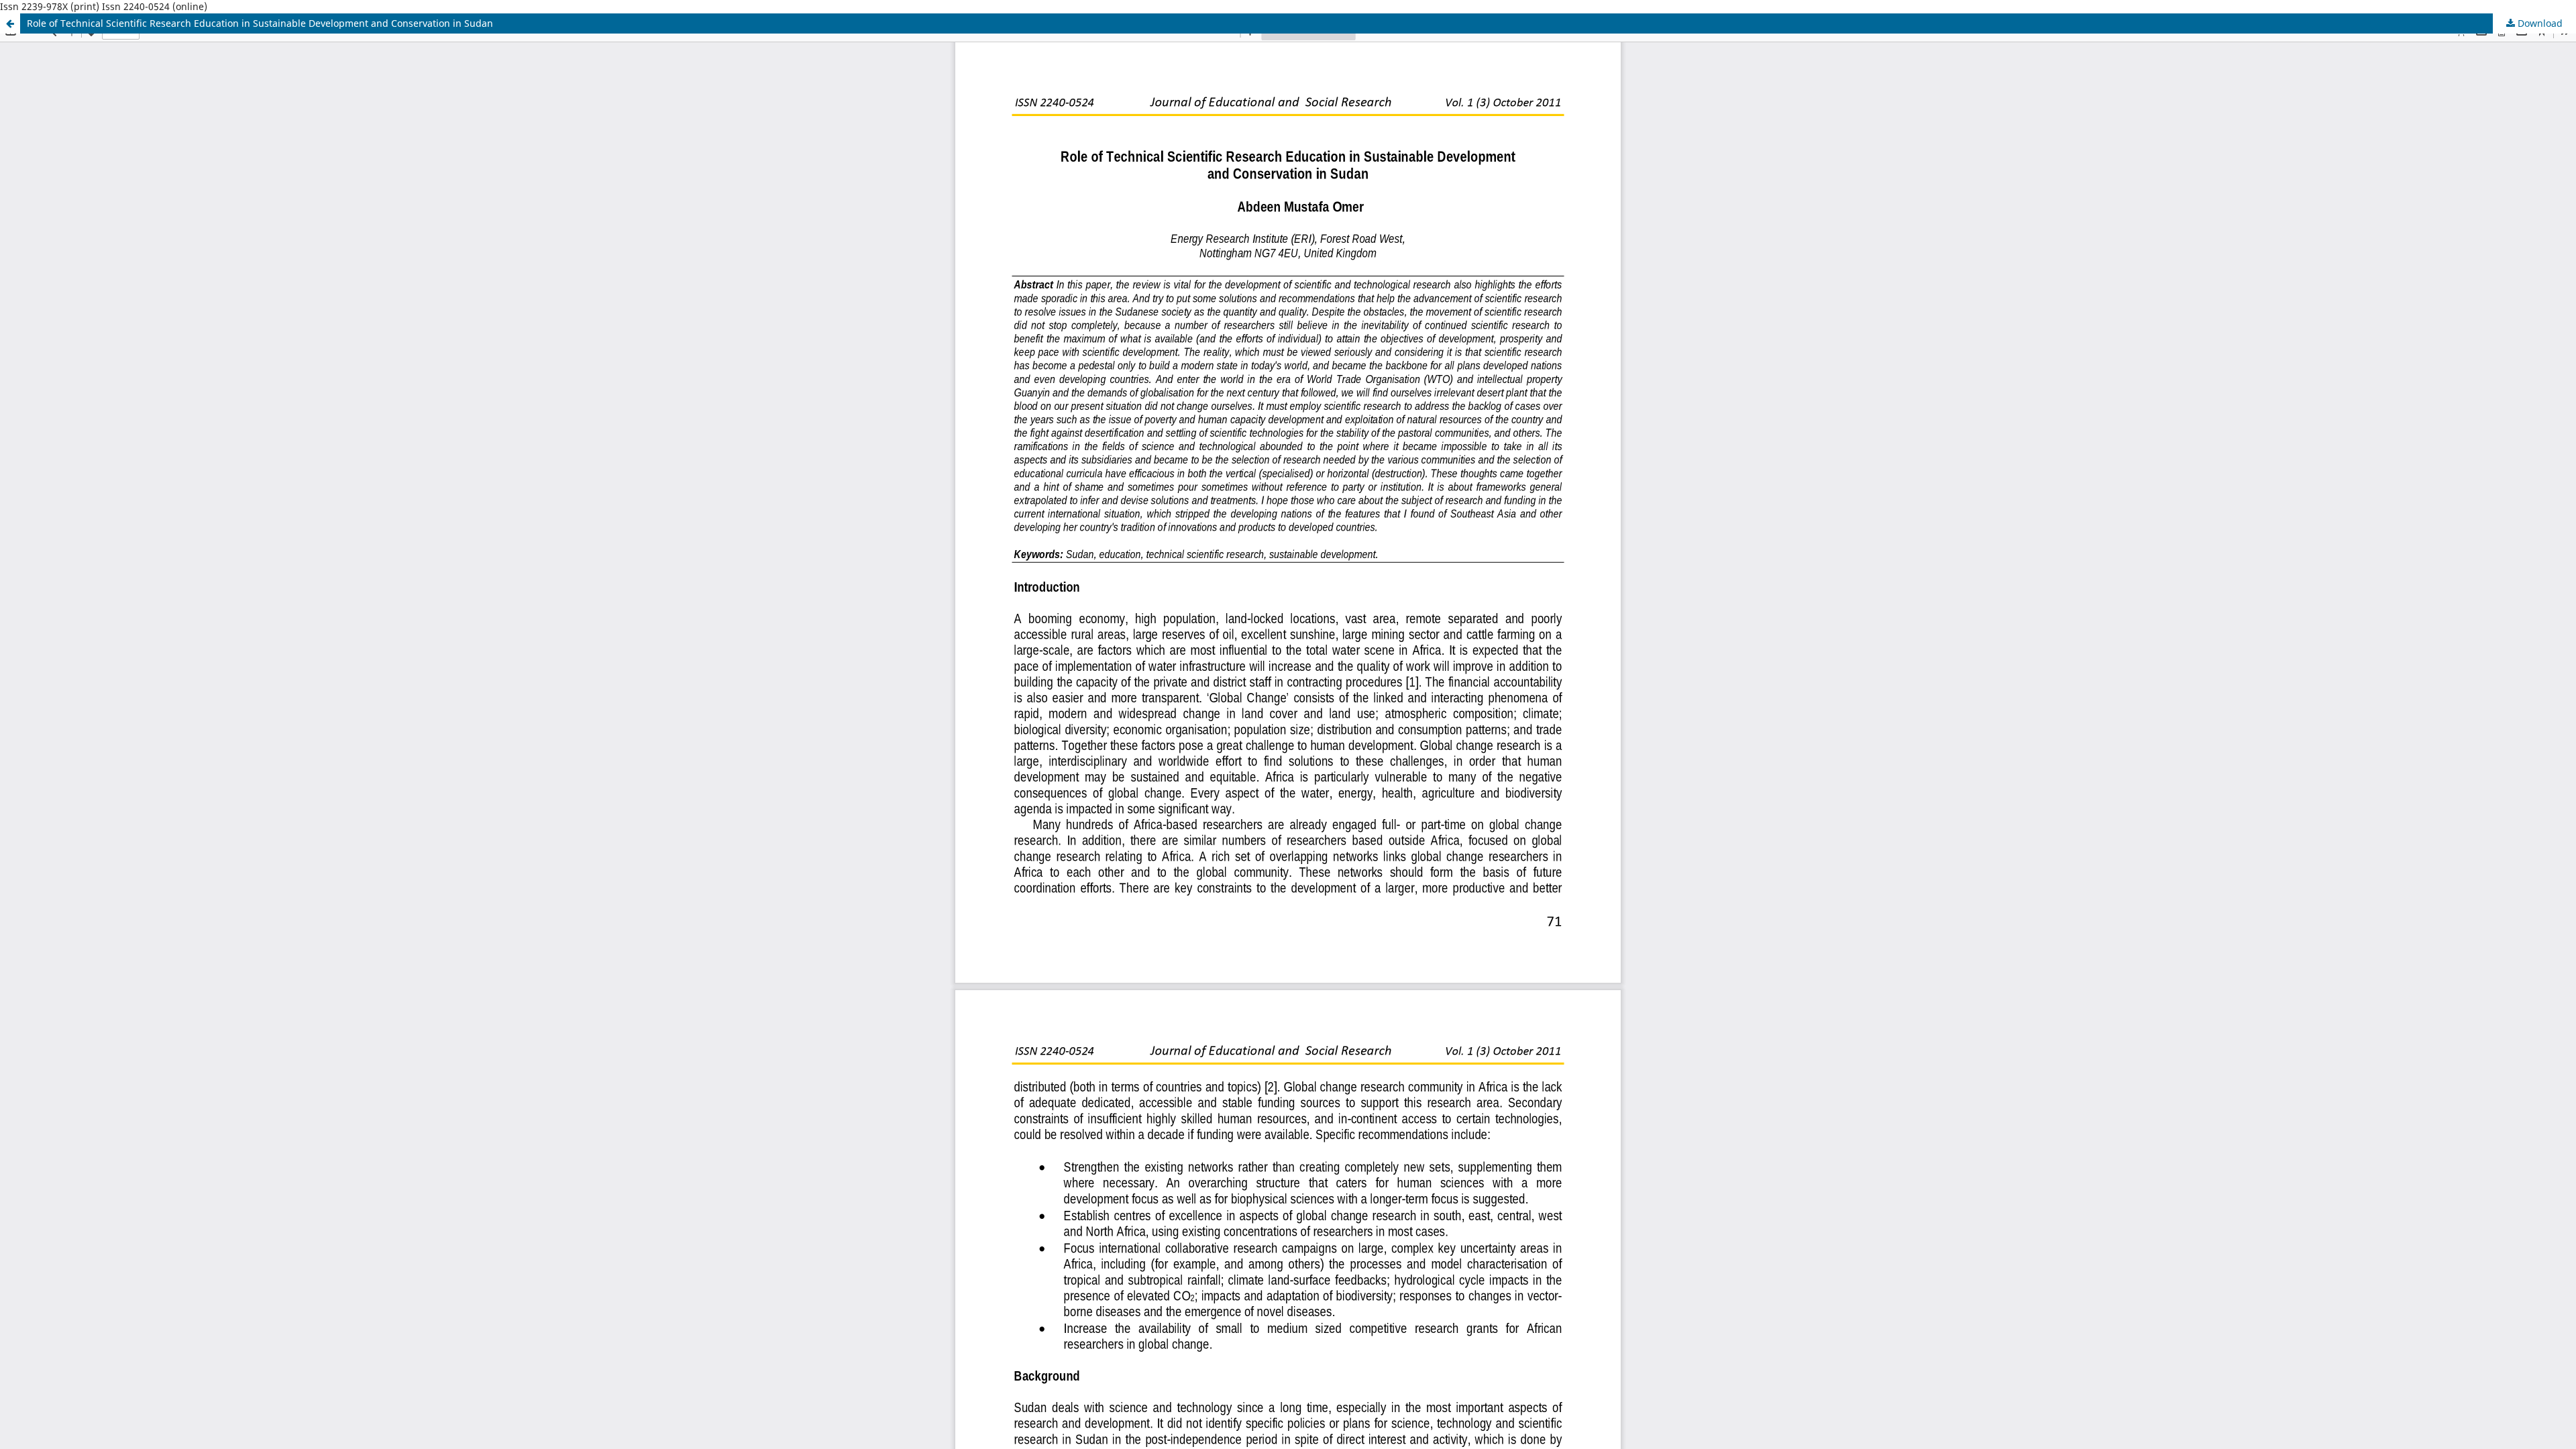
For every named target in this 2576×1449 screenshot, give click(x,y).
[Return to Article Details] (10, 23)
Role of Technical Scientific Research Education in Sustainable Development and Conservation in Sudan (260, 23)
